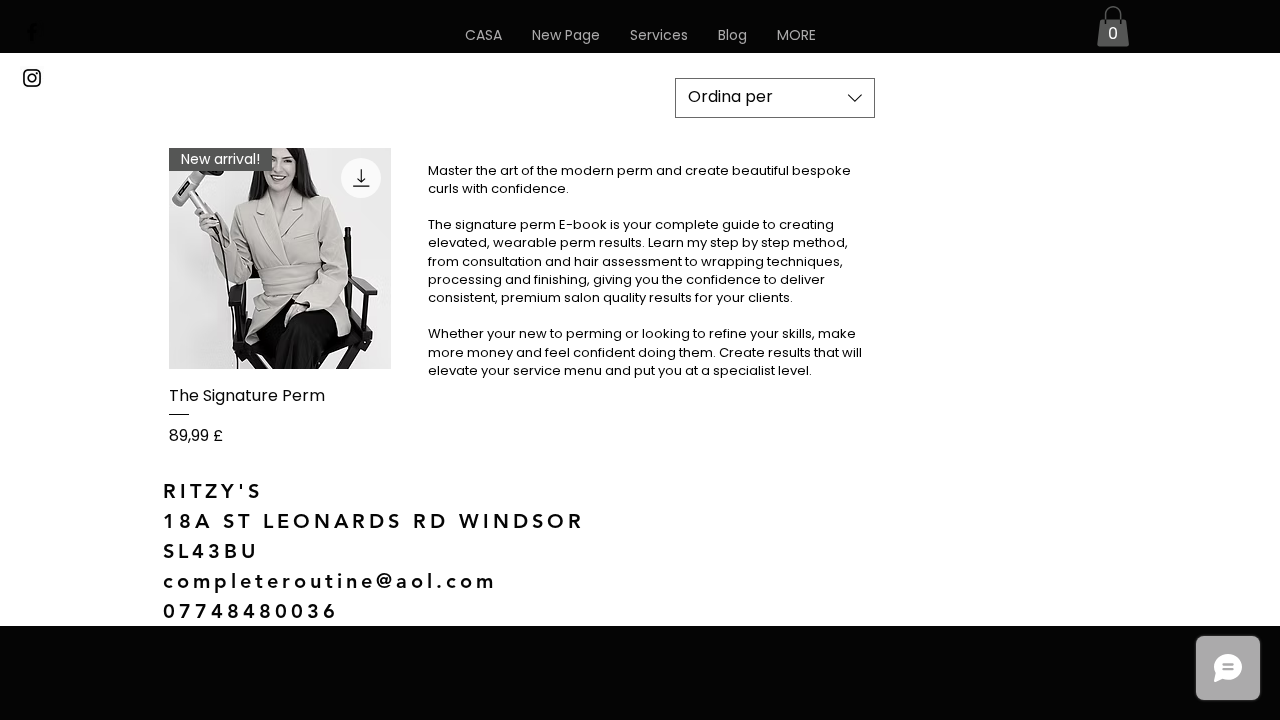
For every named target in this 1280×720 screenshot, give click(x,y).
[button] (796, 35)
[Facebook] (32, 32)
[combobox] (775, 98)
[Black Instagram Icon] (32, 78)
